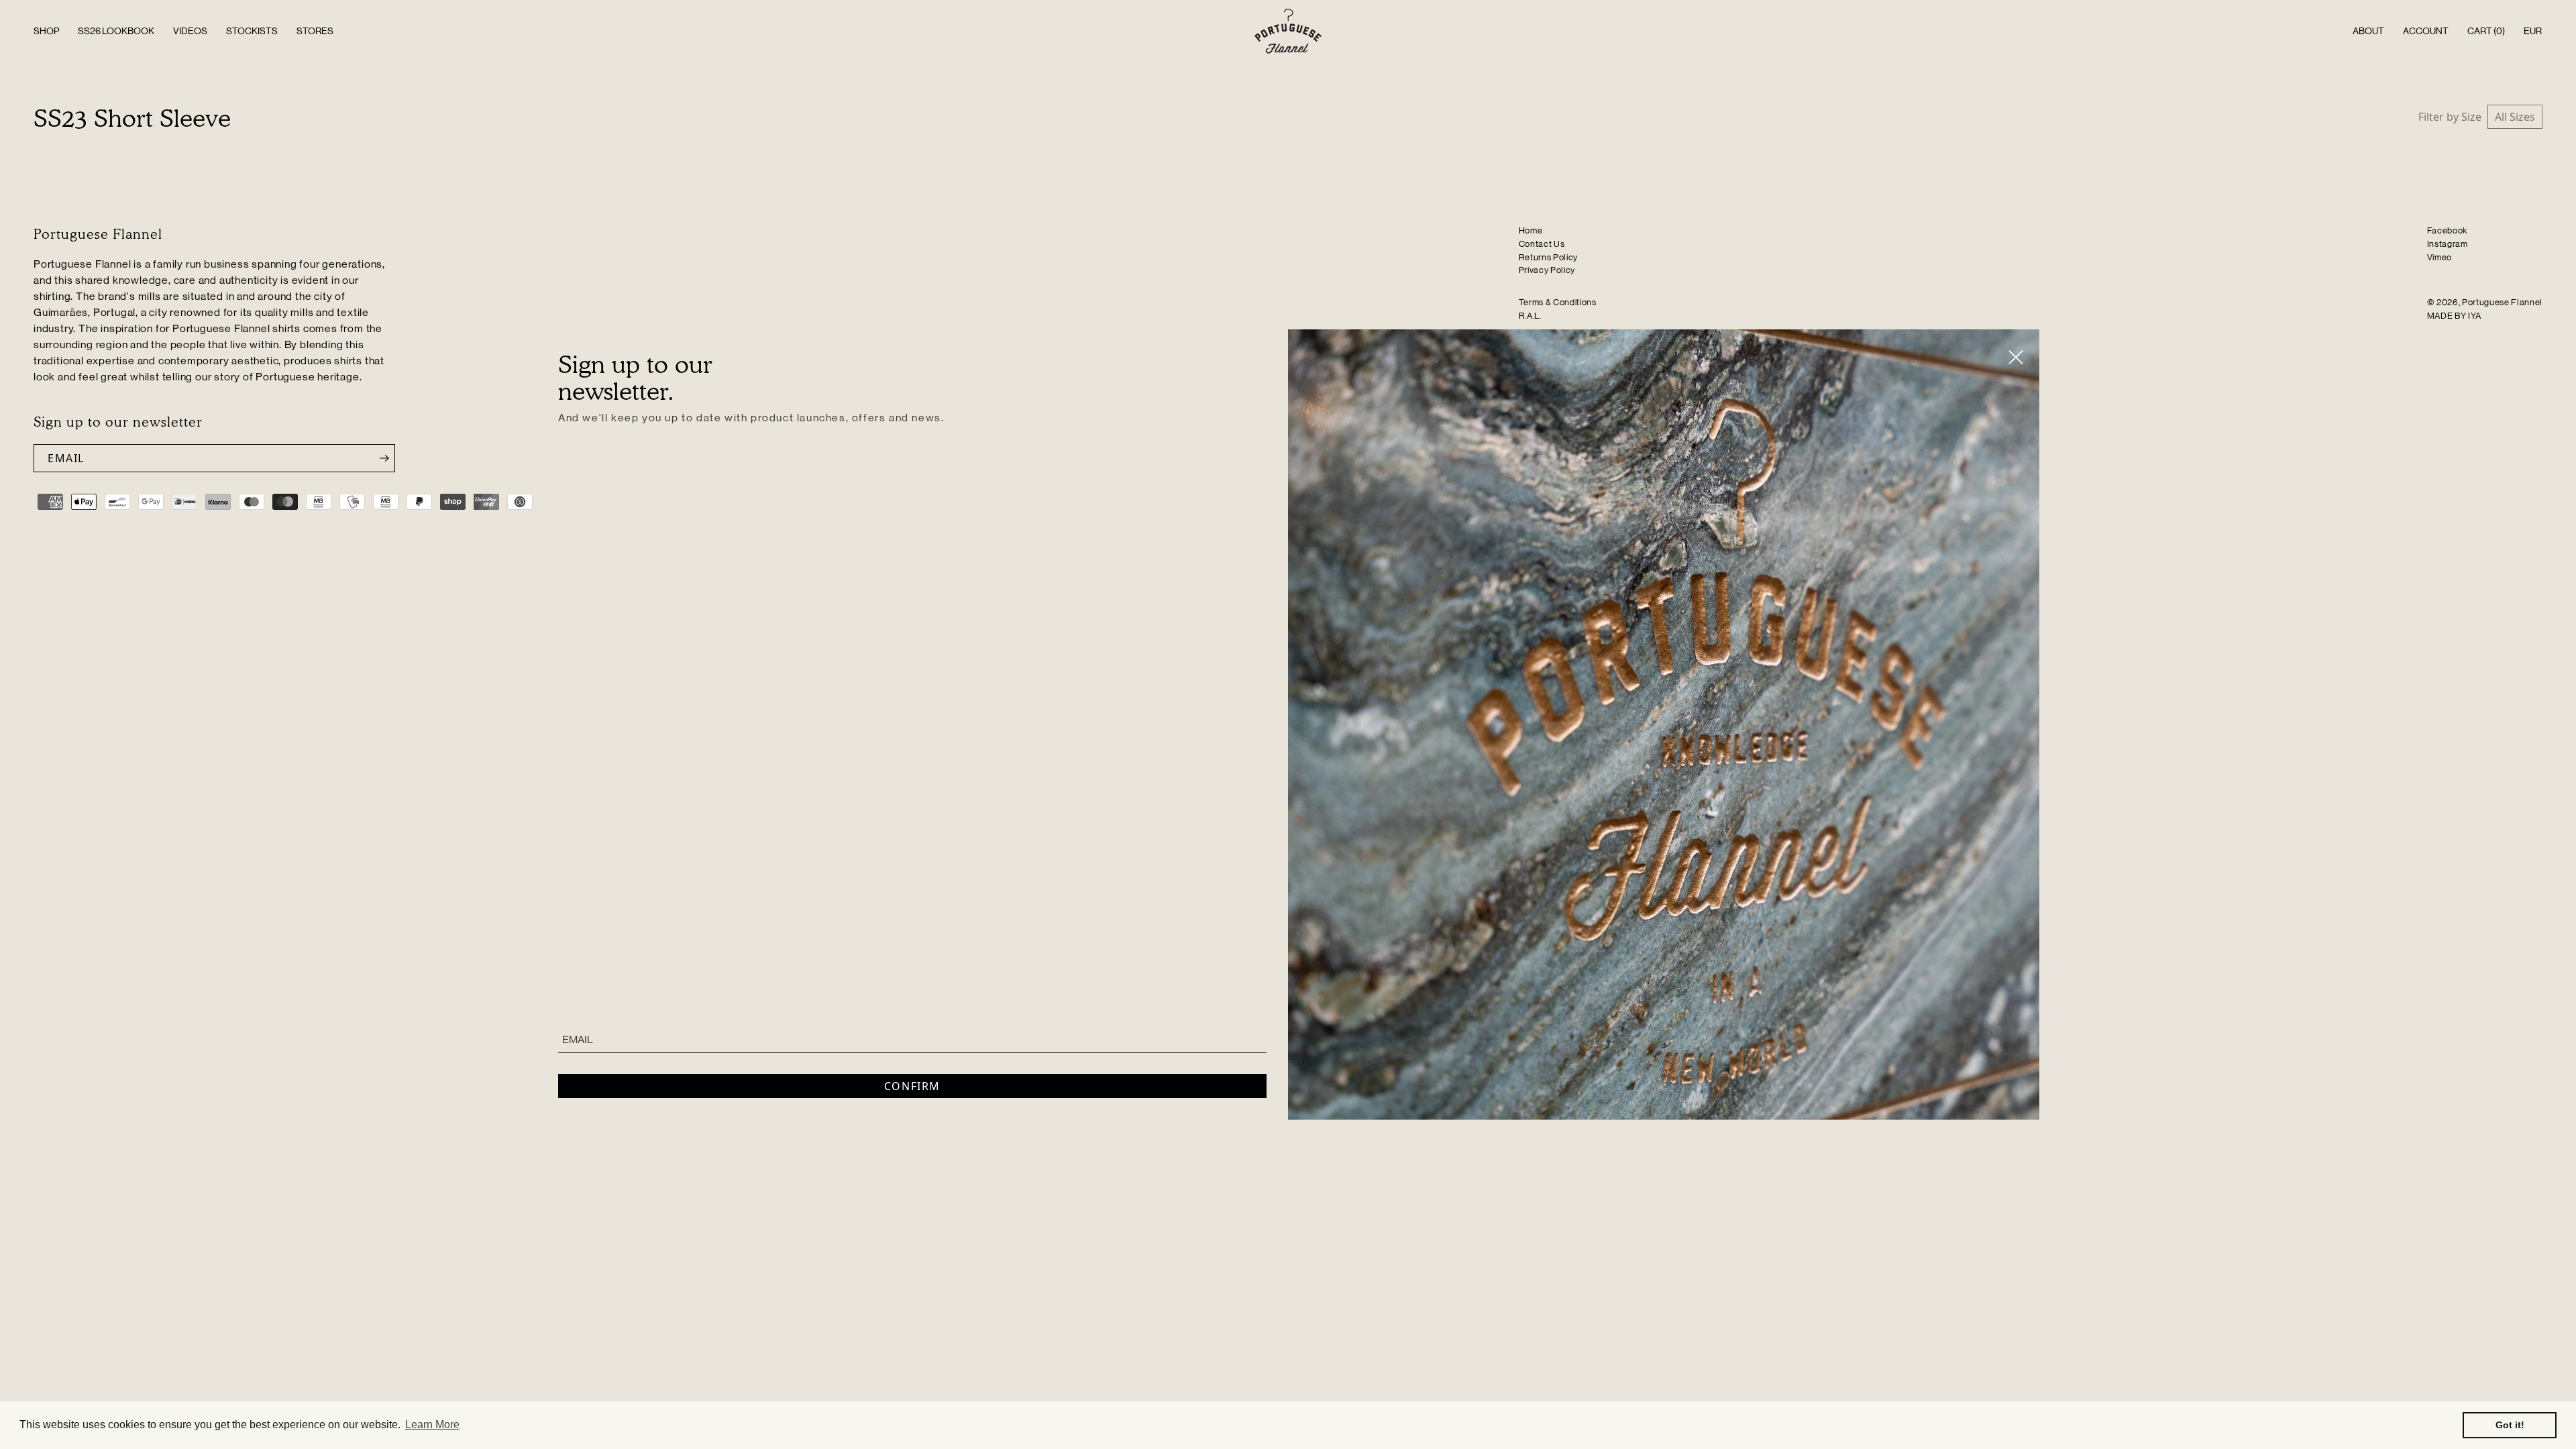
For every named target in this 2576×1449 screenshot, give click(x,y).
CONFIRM (912, 1086)
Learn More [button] (432, 1425)
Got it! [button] (2510, 1425)
